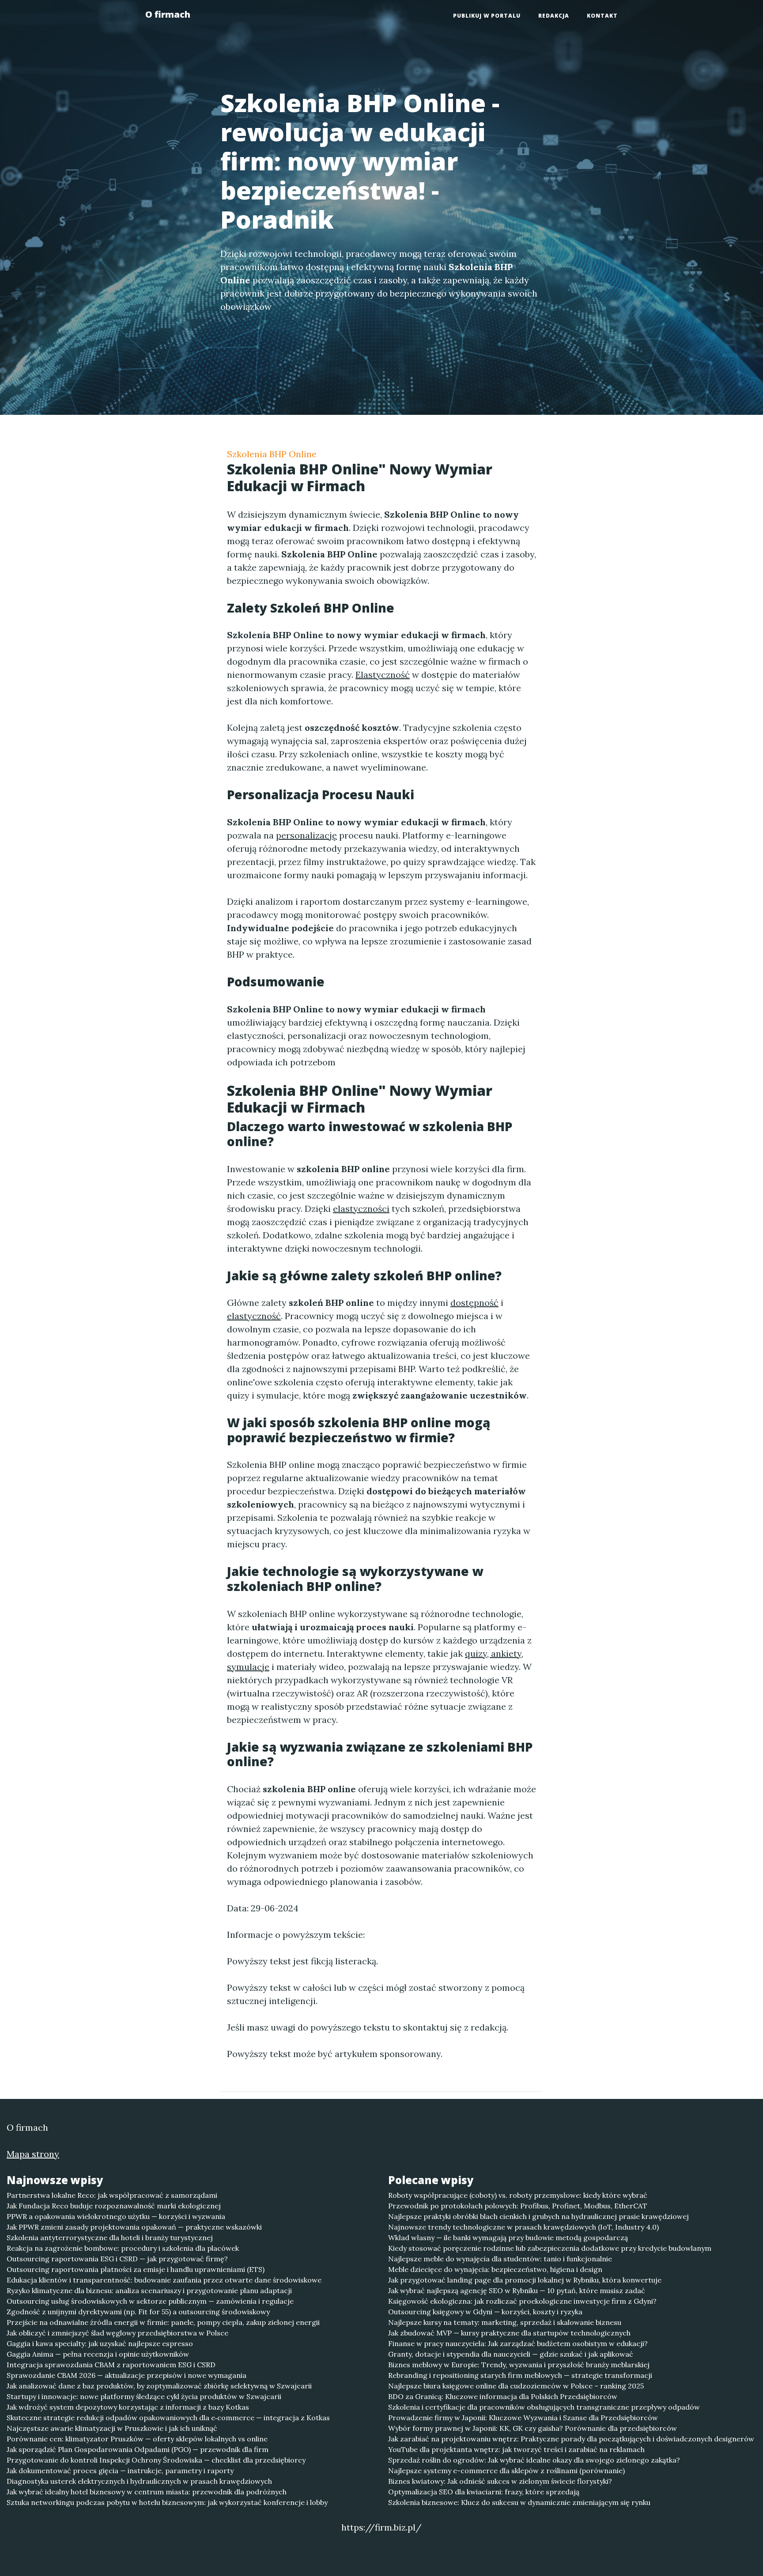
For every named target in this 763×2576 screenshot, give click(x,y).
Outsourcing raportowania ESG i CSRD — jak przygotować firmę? (117, 2259)
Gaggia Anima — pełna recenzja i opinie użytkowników (98, 2354)
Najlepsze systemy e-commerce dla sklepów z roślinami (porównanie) (506, 2471)
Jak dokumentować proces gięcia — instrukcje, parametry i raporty (120, 2471)
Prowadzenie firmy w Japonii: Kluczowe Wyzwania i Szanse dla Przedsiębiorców (523, 2418)
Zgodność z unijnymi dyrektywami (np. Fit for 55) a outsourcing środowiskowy (138, 2312)
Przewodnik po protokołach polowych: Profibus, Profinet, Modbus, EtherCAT (518, 2206)
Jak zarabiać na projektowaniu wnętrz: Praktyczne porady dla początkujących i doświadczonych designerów (571, 2439)
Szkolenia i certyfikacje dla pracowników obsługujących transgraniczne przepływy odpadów (544, 2407)
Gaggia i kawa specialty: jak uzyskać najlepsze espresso (100, 2343)
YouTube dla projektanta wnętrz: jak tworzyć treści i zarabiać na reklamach (516, 2449)
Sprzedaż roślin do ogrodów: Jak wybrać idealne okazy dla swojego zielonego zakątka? (534, 2460)
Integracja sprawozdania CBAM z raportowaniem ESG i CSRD (111, 2365)
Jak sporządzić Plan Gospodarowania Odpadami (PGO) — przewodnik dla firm (138, 2449)
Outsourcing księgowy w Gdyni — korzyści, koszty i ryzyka (485, 2312)
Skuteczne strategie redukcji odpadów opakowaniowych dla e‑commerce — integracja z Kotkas (168, 2418)
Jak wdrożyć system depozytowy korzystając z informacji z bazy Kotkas (128, 2407)
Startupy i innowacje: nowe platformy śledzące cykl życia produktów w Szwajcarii (144, 2396)
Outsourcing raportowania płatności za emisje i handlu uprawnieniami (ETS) (136, 2269)
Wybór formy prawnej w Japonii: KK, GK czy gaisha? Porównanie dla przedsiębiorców (533, 2428)
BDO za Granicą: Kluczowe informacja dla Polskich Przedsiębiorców (503, 2396)
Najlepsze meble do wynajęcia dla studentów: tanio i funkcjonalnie (500, 2259)
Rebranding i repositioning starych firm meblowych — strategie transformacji (520, 2375)
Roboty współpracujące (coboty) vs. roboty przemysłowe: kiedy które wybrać (518, 2195)
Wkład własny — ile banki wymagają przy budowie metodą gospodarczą (508, 2238)
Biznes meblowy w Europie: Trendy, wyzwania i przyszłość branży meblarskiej (519, 2365)
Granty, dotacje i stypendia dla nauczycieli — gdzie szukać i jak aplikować (511, 2354)
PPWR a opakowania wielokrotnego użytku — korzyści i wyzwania (116, 2216)
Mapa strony (33, 2154)
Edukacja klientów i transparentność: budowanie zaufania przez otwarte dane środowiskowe (164, 2280)
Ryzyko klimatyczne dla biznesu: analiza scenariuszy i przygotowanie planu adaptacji (149, 2290)
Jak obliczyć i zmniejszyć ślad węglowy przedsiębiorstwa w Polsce (117, 2333)
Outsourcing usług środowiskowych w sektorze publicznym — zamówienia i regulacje (150, 2301)
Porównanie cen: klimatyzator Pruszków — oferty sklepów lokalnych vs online (137, 2439)
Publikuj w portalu (487, 16)
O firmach (168, 14)
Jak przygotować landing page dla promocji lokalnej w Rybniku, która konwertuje (525, 2280)
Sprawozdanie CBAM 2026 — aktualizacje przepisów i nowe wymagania (127, 2375)
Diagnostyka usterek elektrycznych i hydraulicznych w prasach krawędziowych (139, 2481)
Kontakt (602, 16)
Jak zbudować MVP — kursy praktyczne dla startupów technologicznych (509, 2333)
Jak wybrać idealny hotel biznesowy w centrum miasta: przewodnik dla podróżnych (147, 2492)
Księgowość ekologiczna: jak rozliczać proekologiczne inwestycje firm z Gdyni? (522, 2301)
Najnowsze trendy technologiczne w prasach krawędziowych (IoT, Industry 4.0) (523, 2227)
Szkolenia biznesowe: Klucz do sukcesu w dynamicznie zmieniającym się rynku (519, 2502)
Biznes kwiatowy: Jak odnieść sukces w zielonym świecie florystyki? (500, 2481)
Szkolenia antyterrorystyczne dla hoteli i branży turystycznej (110, 2238)
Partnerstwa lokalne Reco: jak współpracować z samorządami (112, 2195)
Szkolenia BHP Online (272, 454)
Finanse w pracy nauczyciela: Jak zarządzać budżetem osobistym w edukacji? (518, 2343)
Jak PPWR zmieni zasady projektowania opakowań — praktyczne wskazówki (134, 2227)
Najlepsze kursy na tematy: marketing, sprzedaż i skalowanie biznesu (505, 2322)
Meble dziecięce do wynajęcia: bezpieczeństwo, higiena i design (495, 2269)
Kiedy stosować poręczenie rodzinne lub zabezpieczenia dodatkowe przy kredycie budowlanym (550, 2248)
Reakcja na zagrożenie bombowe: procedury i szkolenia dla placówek (123, 2248)
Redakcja (554, 16)
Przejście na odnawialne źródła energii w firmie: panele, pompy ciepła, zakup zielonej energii (163, 2322)
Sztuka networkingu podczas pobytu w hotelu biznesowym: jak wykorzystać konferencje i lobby (167, 2502)
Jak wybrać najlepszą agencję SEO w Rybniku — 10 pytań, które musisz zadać (517, 2290)
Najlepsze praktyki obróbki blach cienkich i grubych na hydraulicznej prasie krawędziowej (538, 2216)
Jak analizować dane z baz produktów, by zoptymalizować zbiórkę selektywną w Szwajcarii (159, 2386)
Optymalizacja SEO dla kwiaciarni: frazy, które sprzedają (484, 2492)
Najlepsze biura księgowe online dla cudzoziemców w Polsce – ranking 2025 (516, 2386)
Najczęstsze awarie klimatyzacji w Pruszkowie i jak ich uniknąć (112, 2428)
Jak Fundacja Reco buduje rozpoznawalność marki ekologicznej (114, 2206)
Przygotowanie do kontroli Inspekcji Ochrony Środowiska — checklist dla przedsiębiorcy (156, 2460)
